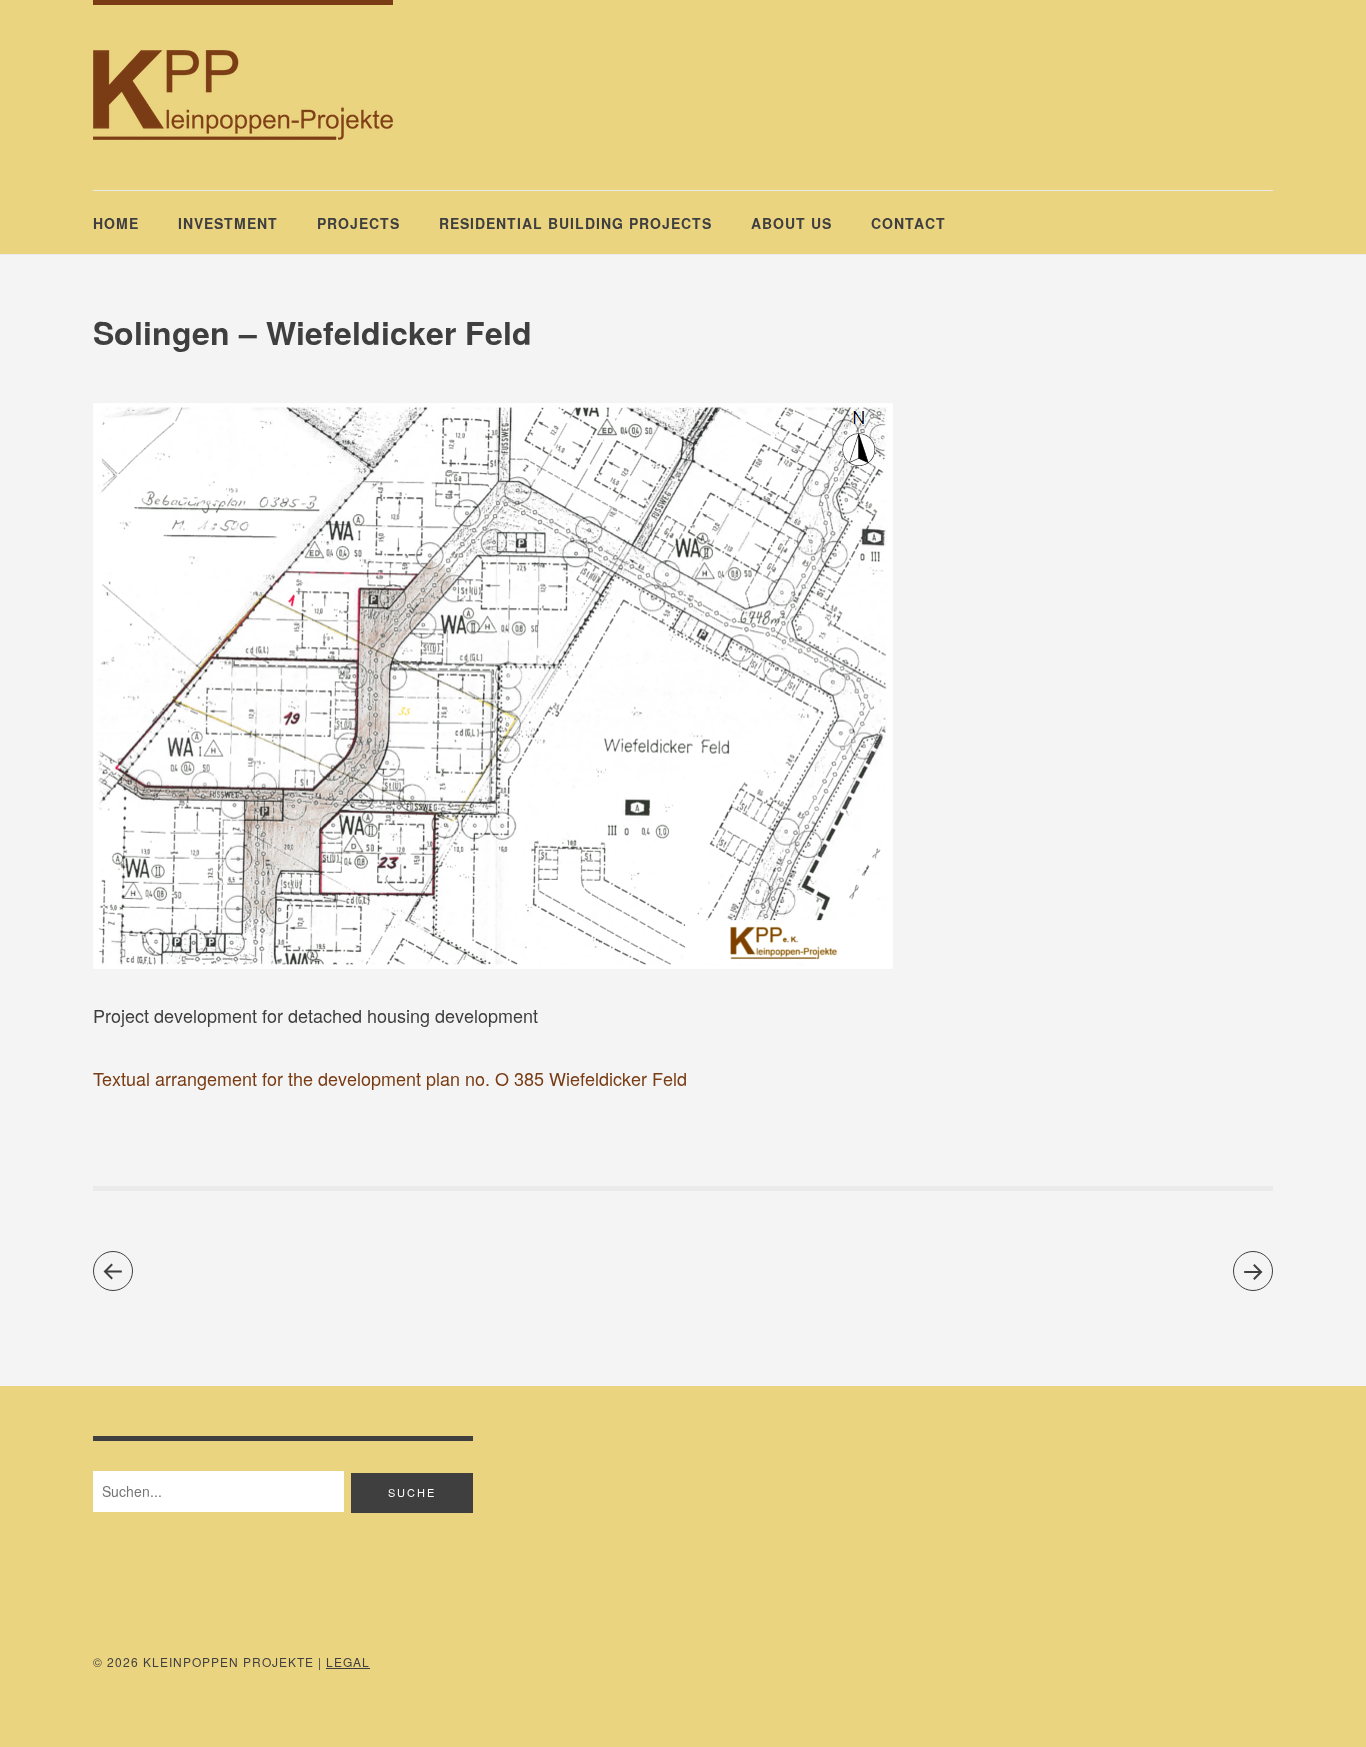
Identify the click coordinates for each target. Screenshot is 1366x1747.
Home (116, 223)
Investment (228, 223)
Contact (908, 223)
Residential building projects (575, 223)
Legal (348, 1661)
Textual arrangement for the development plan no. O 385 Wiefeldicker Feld (390, 1078)
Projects (358, 223)
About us (791, 223)
